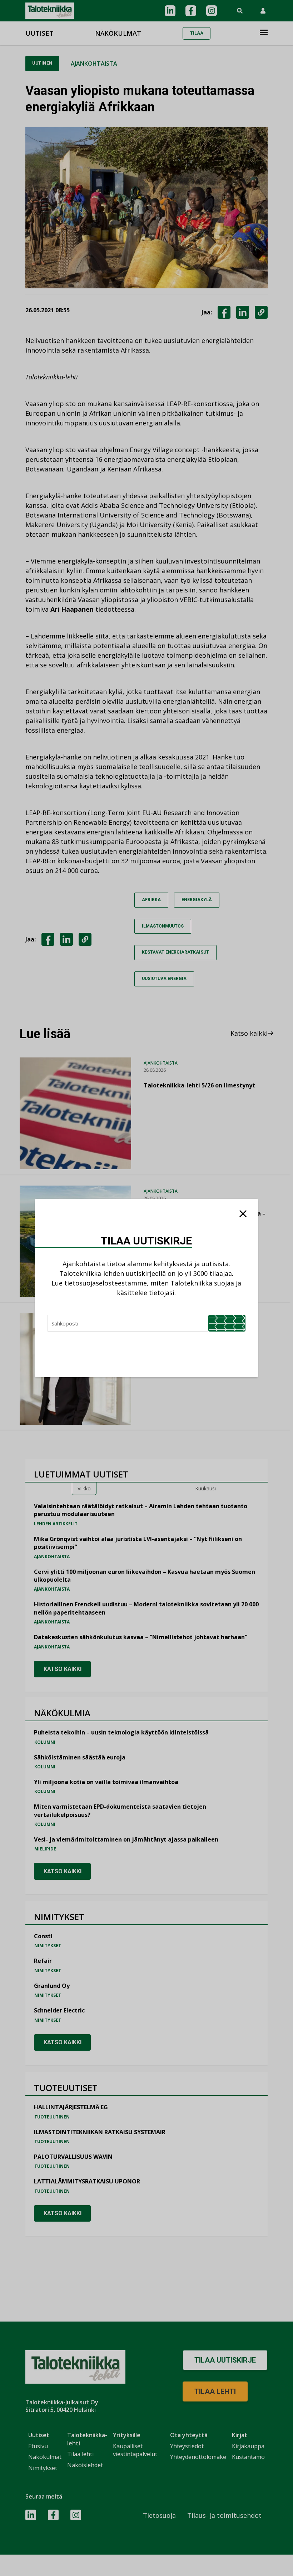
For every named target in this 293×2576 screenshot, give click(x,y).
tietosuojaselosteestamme (106, 1283)
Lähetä (227, 1323)
